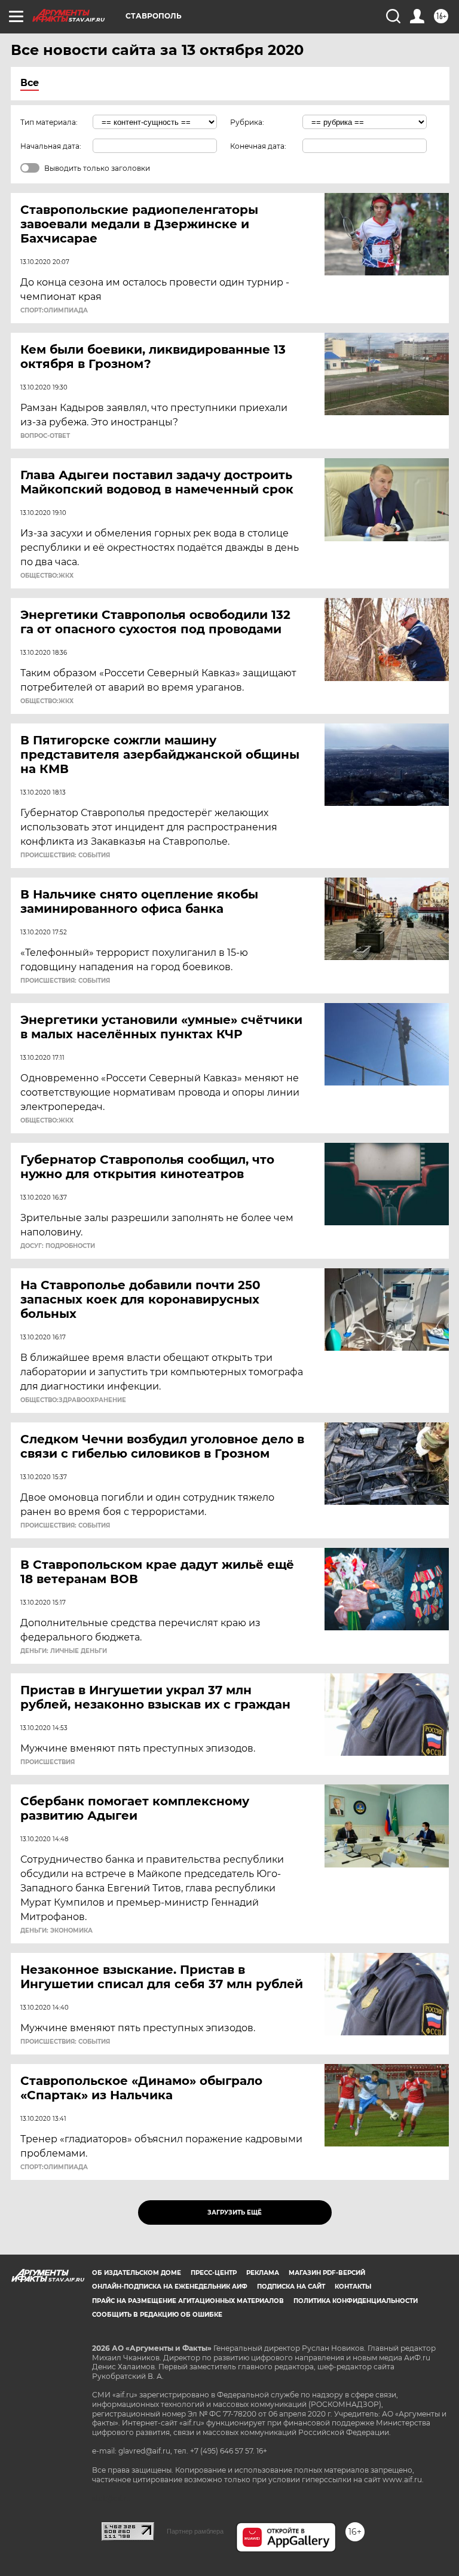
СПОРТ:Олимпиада (54, 311)
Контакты (353, 2287)
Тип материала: (49, 122)
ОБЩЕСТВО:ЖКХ (47, 576)
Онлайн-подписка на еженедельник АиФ (170, 2287)
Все (30, 83)
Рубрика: (247, 122)
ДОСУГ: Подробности (58, 1246)
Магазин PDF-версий (327, 2273)
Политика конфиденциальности (356, 2301)
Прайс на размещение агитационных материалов (188, 2301)
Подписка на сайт (291, 2287)
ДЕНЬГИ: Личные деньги (64, 1651)
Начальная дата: (51, 146)
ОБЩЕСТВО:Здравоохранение (73, 1400)
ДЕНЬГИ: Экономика (56, 1931)
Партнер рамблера (195, 2531)
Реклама (263, 2273)
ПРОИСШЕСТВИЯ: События (65, 855)
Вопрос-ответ (45, 436)
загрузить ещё (235, 2212)
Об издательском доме (137, 2273)
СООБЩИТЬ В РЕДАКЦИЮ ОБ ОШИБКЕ (157, 2315)
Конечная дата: (258, 146)
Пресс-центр (214, 2273)
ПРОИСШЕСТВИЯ (48, 1762)
